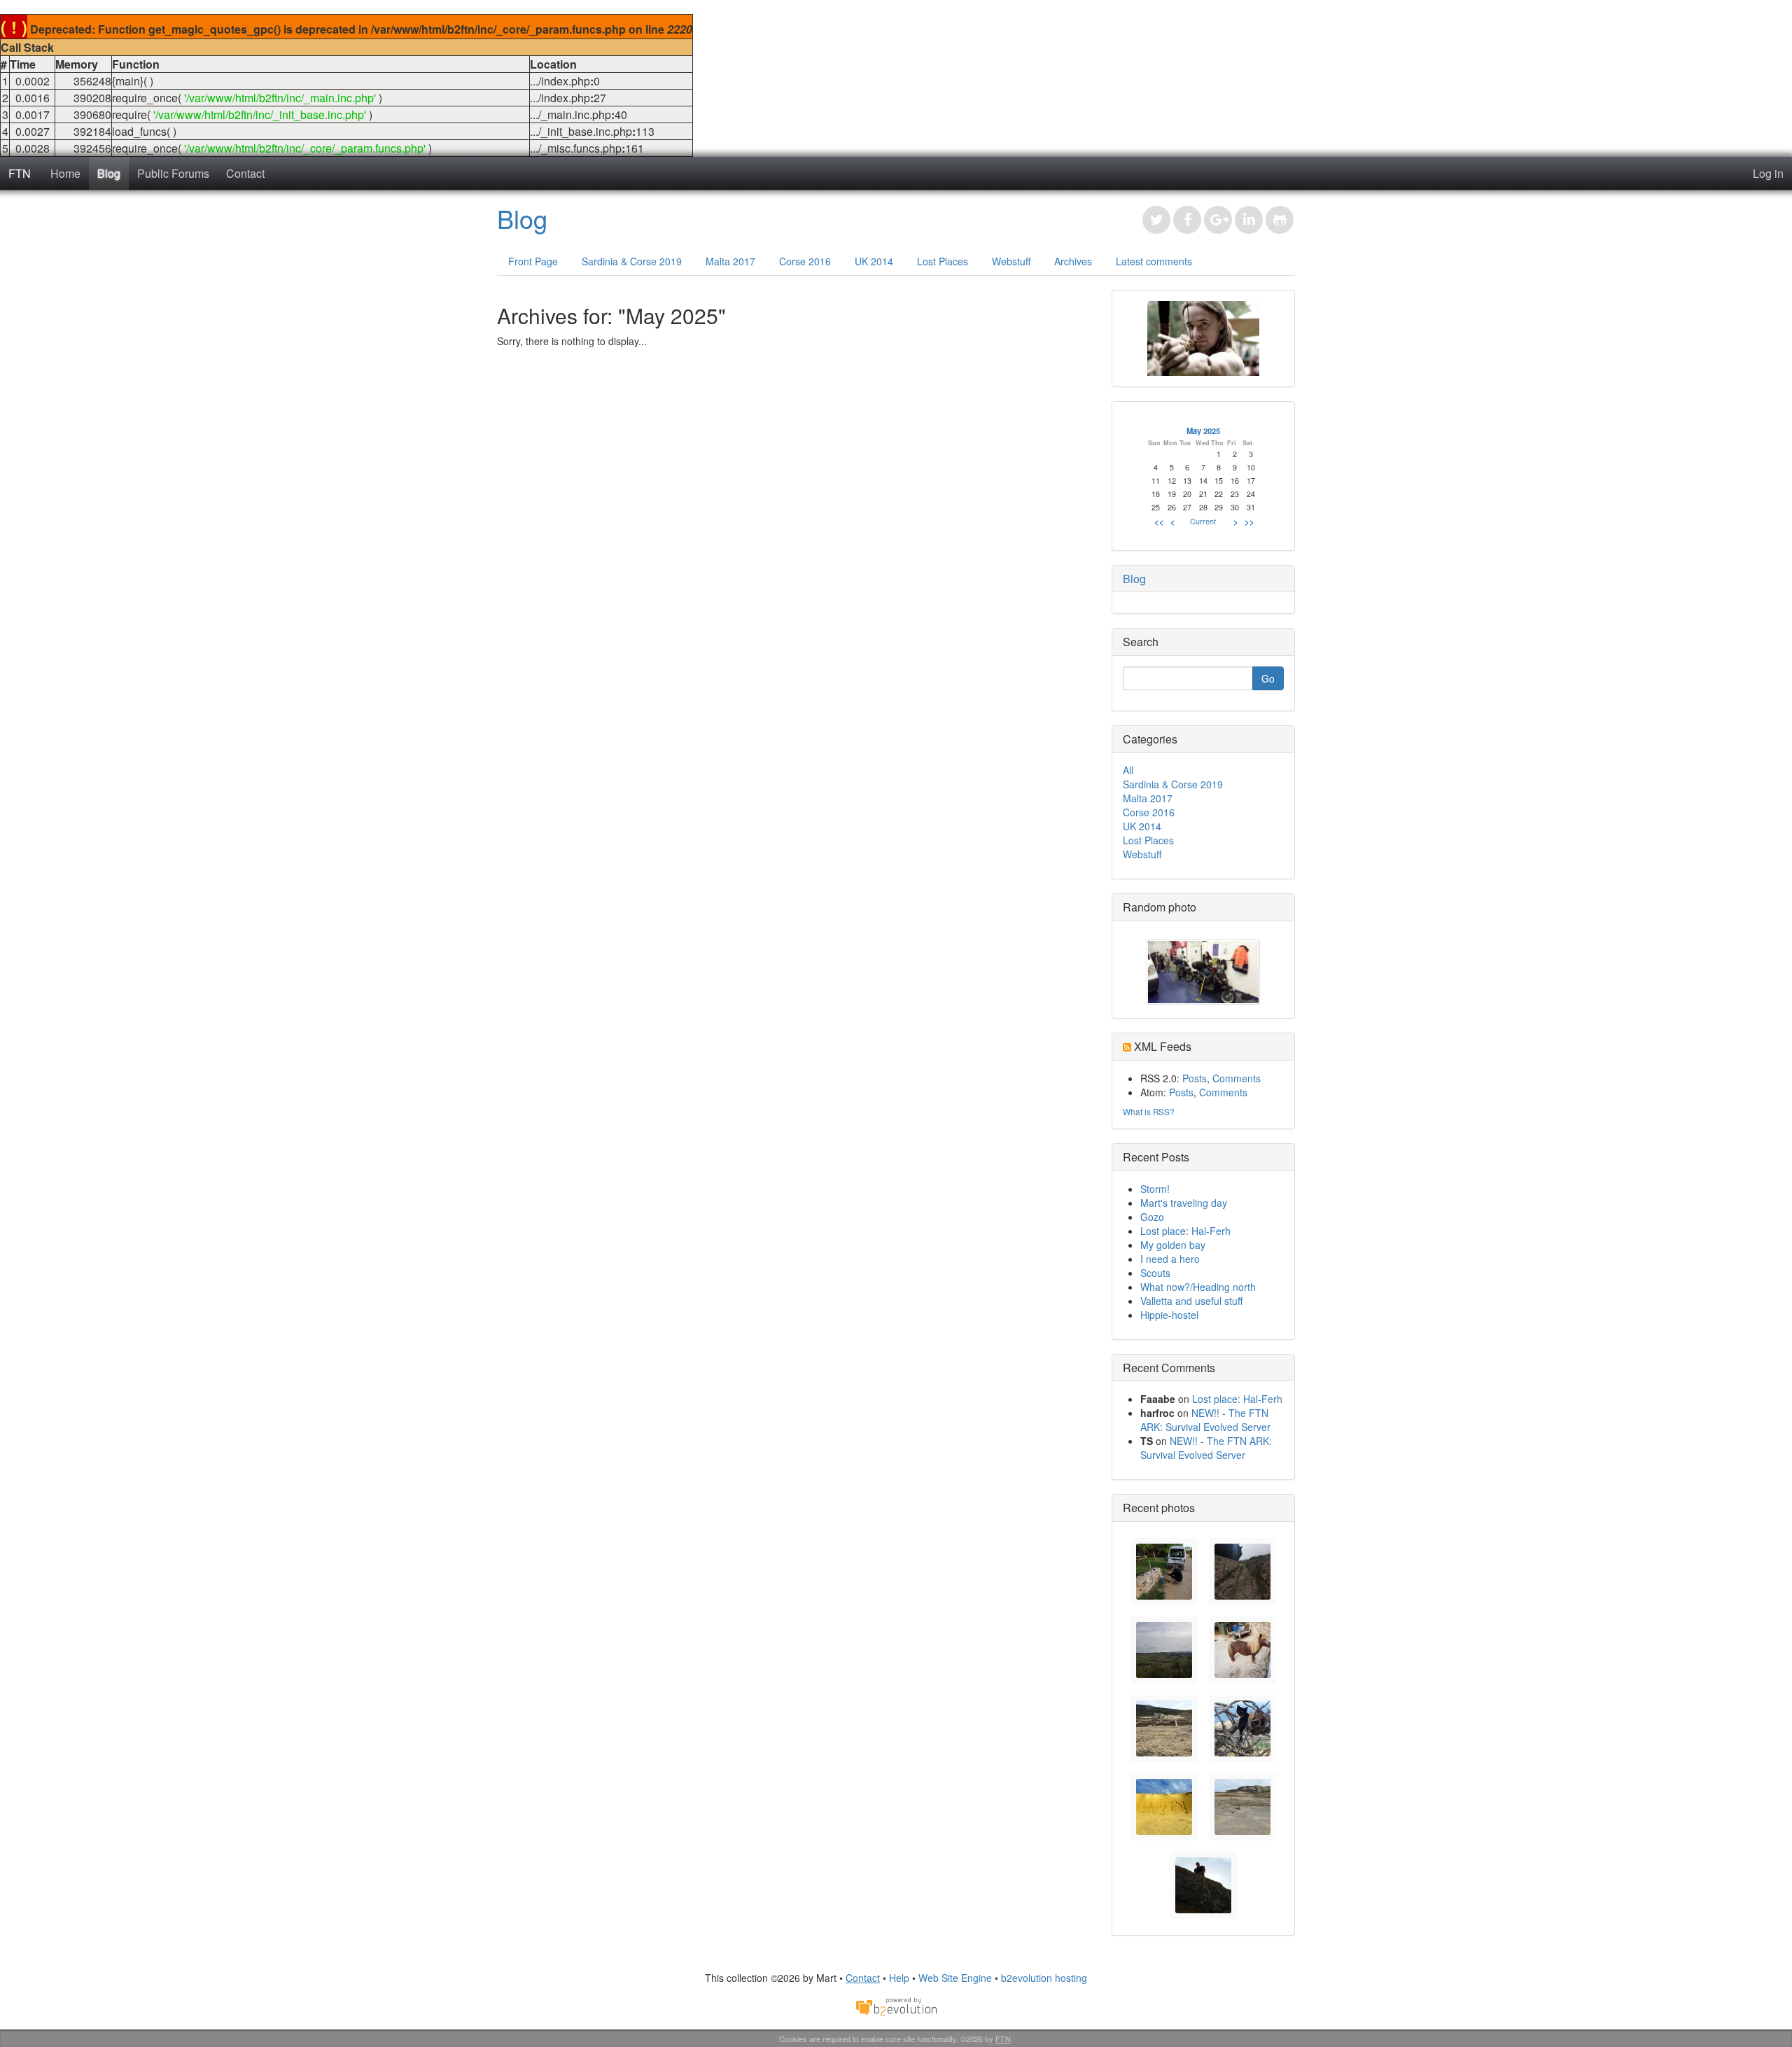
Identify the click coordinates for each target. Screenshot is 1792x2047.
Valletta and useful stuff (1191, 1301)
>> (1249, 522)
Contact (245, 173)
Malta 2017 (730, 261)
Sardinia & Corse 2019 (632, 261)
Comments (1237, 1078)
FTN (20, 173)
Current (1203, 521)
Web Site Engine (955, 1978)
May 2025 (1203, 431)
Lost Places (943, 261)
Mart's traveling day (1184, 1203)
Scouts (1155, 1273)
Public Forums (173, 173)
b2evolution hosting (1044, 1978)
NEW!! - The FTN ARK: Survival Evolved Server (1205, 1420)
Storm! (1155, 1189)
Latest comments (1154, 261)
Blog (109, 173)
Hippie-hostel (1169, 1315)
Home (65, 173)
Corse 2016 (805, 261)
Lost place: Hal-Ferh (1185, 1231)
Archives (1073, 261)
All (1128, 770)
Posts (1195, 1078)
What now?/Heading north (1198, 1287)
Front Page (533, 261)
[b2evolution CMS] (896, 2006)
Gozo (1152, 1217)
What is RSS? (1149, 1111)
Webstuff (1011, 261)
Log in (1768, 173)
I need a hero (1170, 1259)
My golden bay (1173, 1245)
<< (1159, 522)
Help (899, 1978)
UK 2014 (874, 261)
